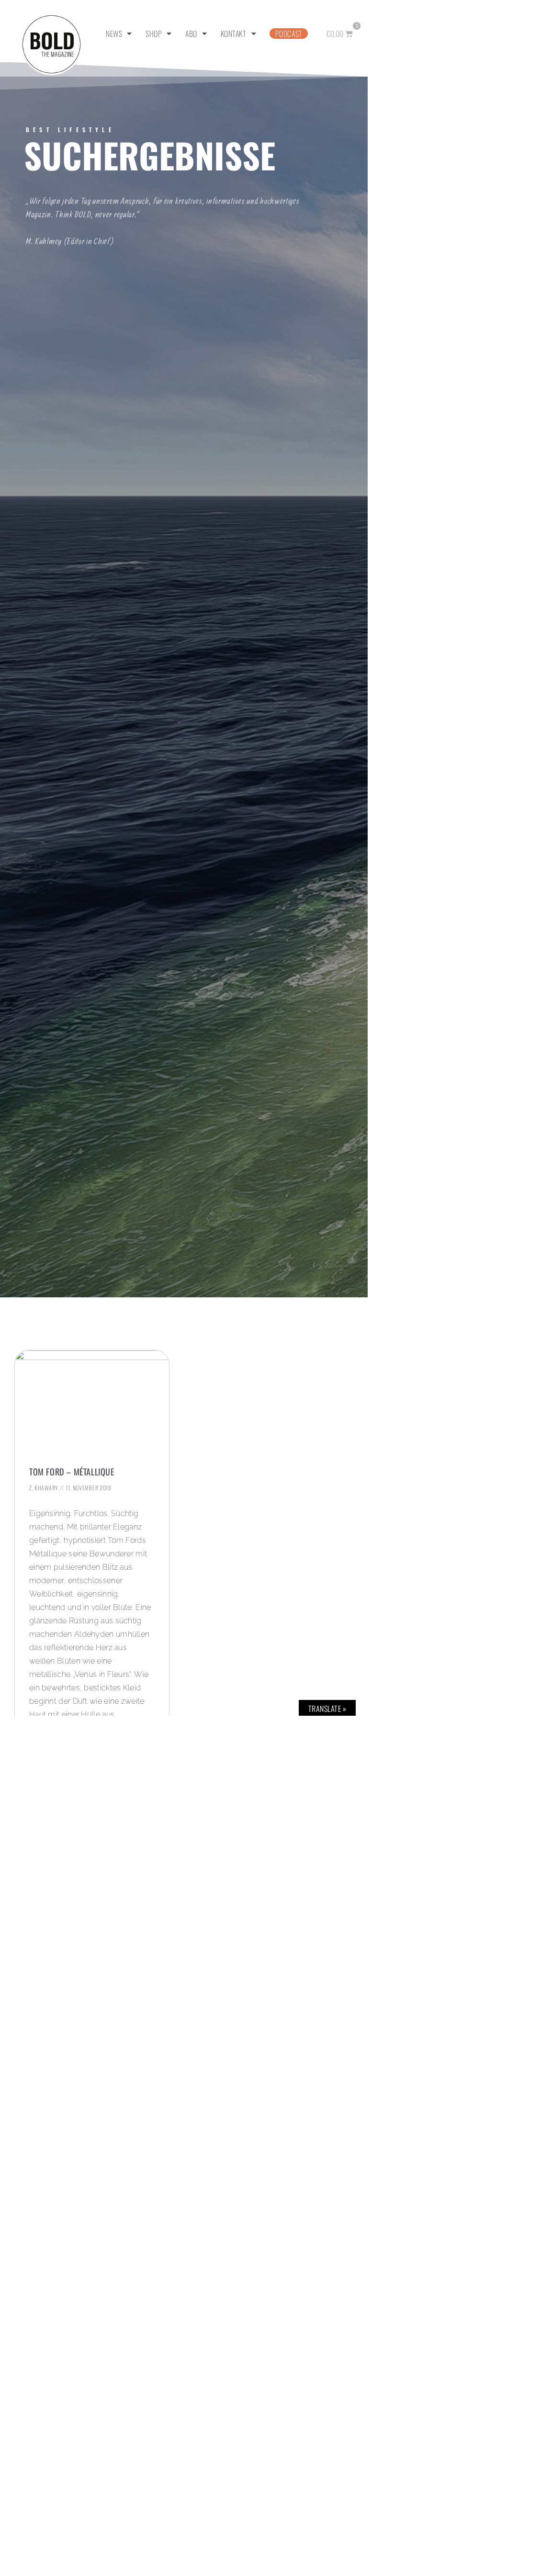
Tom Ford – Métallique (72, 1472)
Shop (154, 34)
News (114, 34)
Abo (191, 34)
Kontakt (234, 34)
